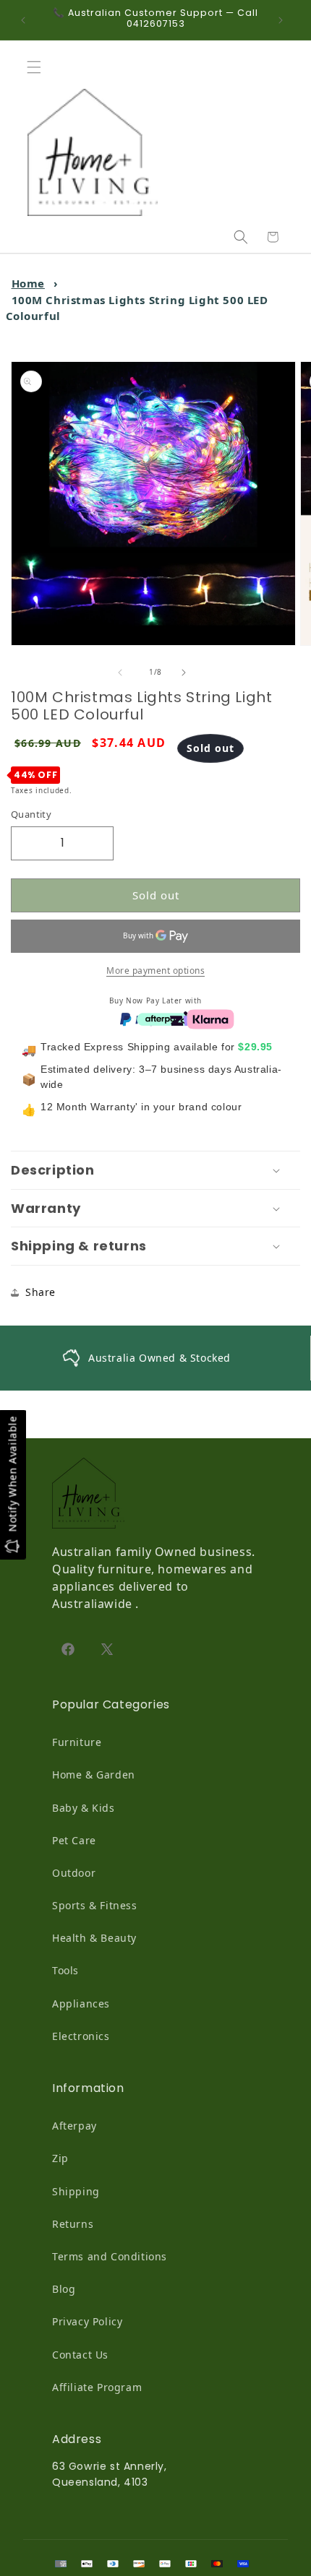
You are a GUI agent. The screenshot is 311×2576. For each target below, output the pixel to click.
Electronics (81, 2036)
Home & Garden (94, 1775)
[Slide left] (124, 673)
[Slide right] (187, 673)
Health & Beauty (94, 1938)
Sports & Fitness (95, 1905)
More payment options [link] (155, 971)
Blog (64, 2289)
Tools (65, 1970)
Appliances (81, 2004)
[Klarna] (210, 1019)
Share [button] (41, 1292)
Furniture (77, 1742)
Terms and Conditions (110, 2256)
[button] (38, 67)
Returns (73, 2224)
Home (28, 283)
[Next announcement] (284, 20)
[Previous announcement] (27, 20)
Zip (60, 2158)
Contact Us (80, 2355)
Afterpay (74, 2126)
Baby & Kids (84, 1808)
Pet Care (74, 1840)
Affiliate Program (97, 2387)
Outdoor (74, 1873)
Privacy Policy (87, 2321)
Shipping (76, 2191)
